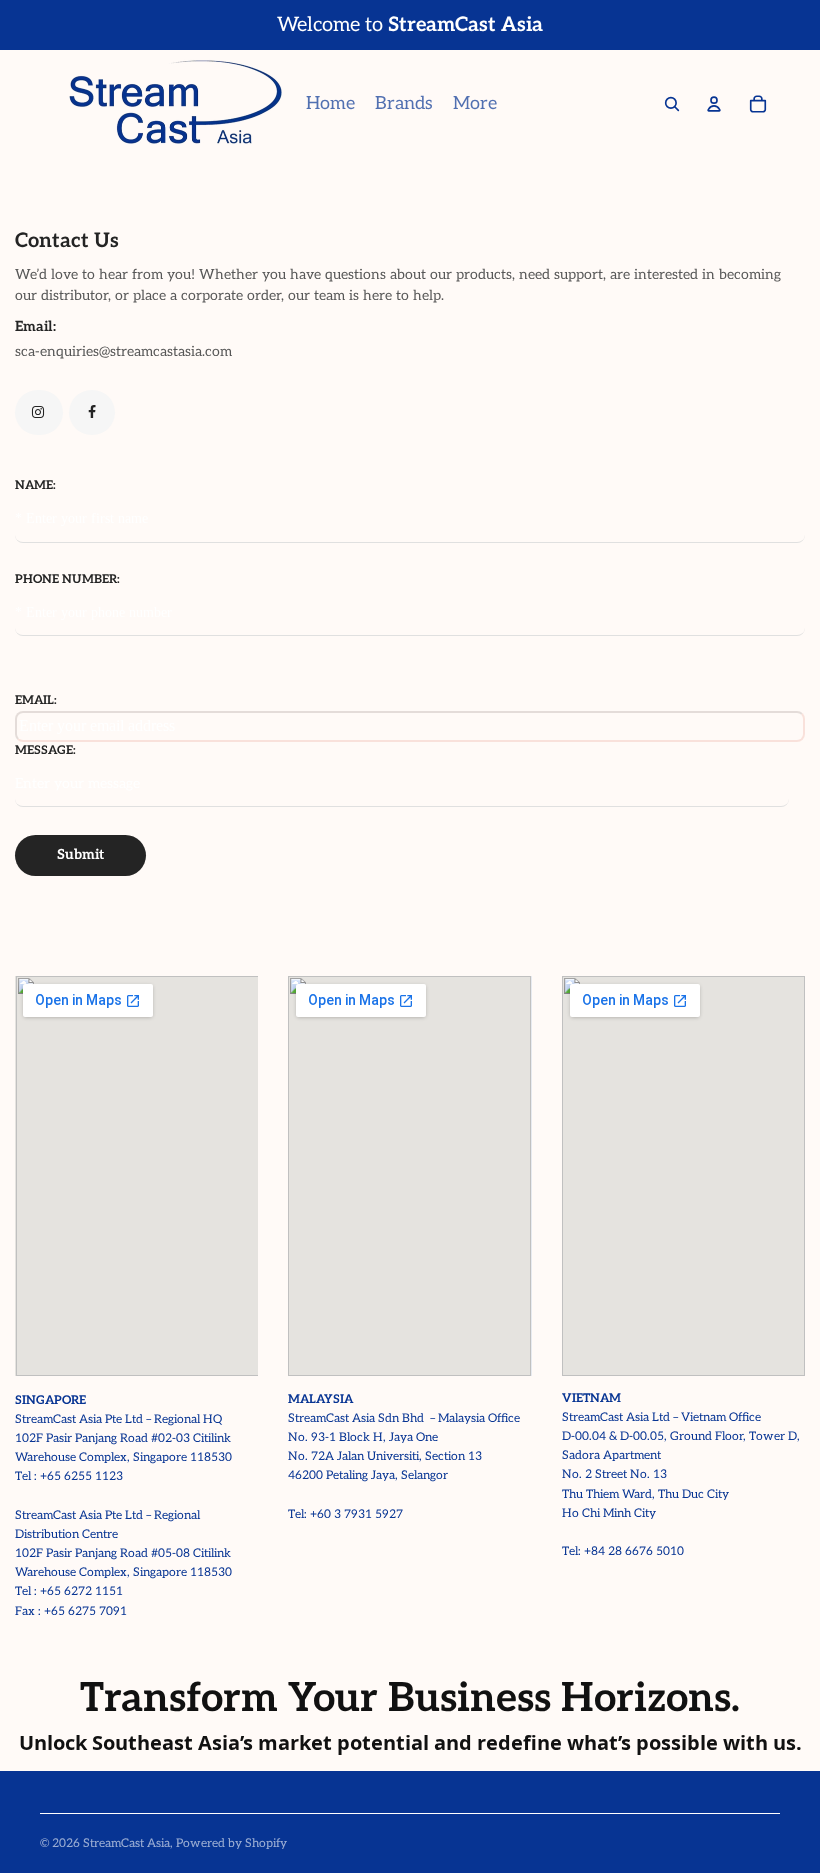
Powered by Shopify (231, 1843)
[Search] (672, 104)
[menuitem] (475, 104)
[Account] (714, 104)
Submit (80, 854)
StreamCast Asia (126, 1843)
